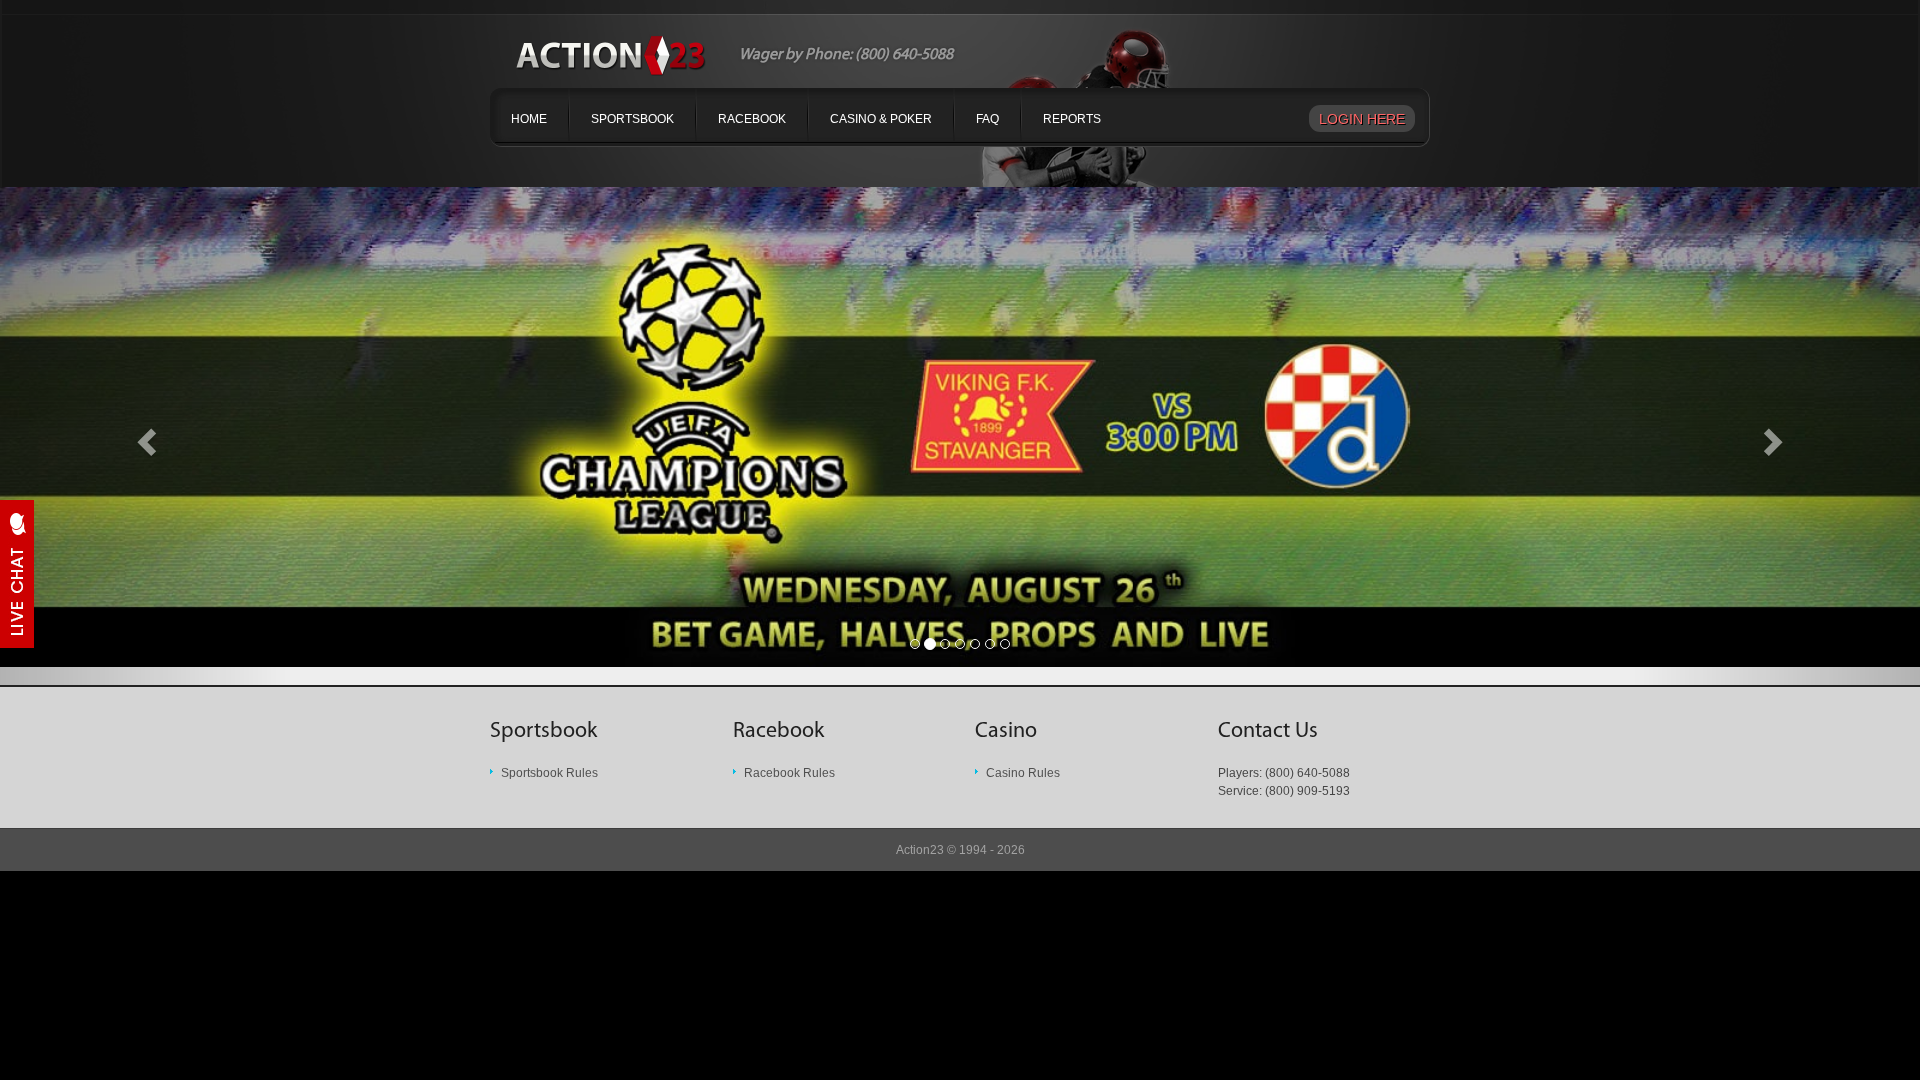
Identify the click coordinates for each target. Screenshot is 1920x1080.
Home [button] (529, 119)
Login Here (1362, 119)
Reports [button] (1072, 119)
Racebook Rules (789, 773)
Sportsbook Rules (549, 773)
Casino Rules (1023, 773)
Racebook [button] (752, 119)
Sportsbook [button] (632, 119)
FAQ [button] (987, 119)
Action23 (920, 850)
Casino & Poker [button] (881, 119)
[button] (144, 436)
